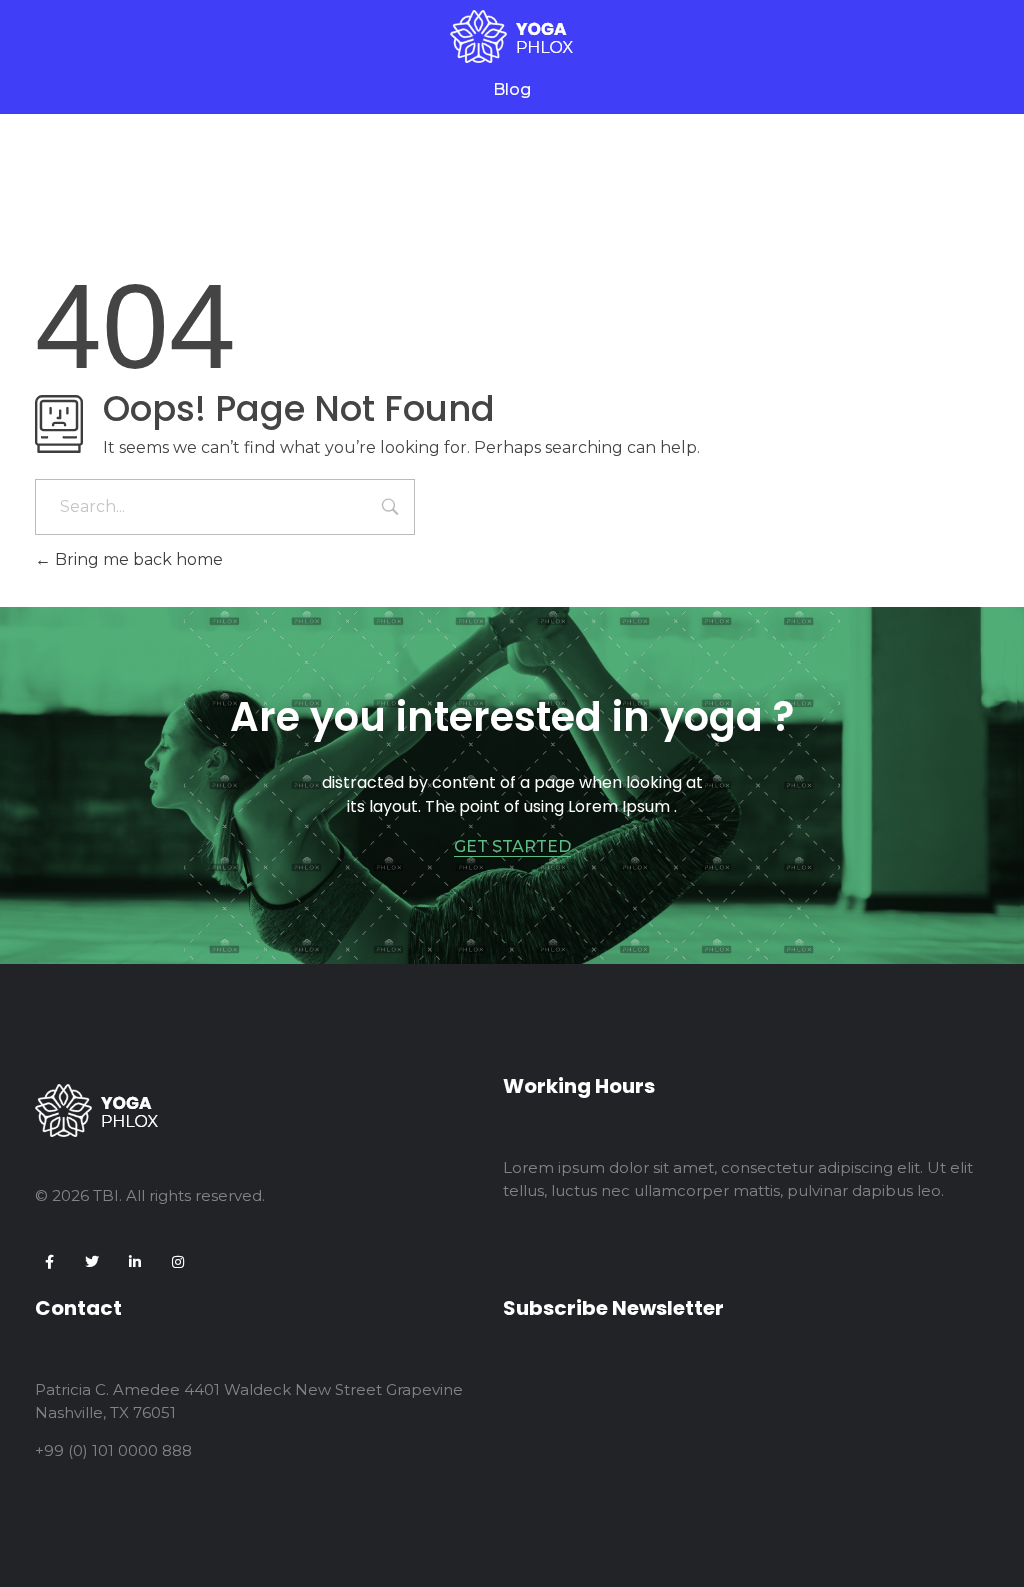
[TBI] (512, 36)
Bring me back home (137, 559)
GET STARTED (512, 846)
